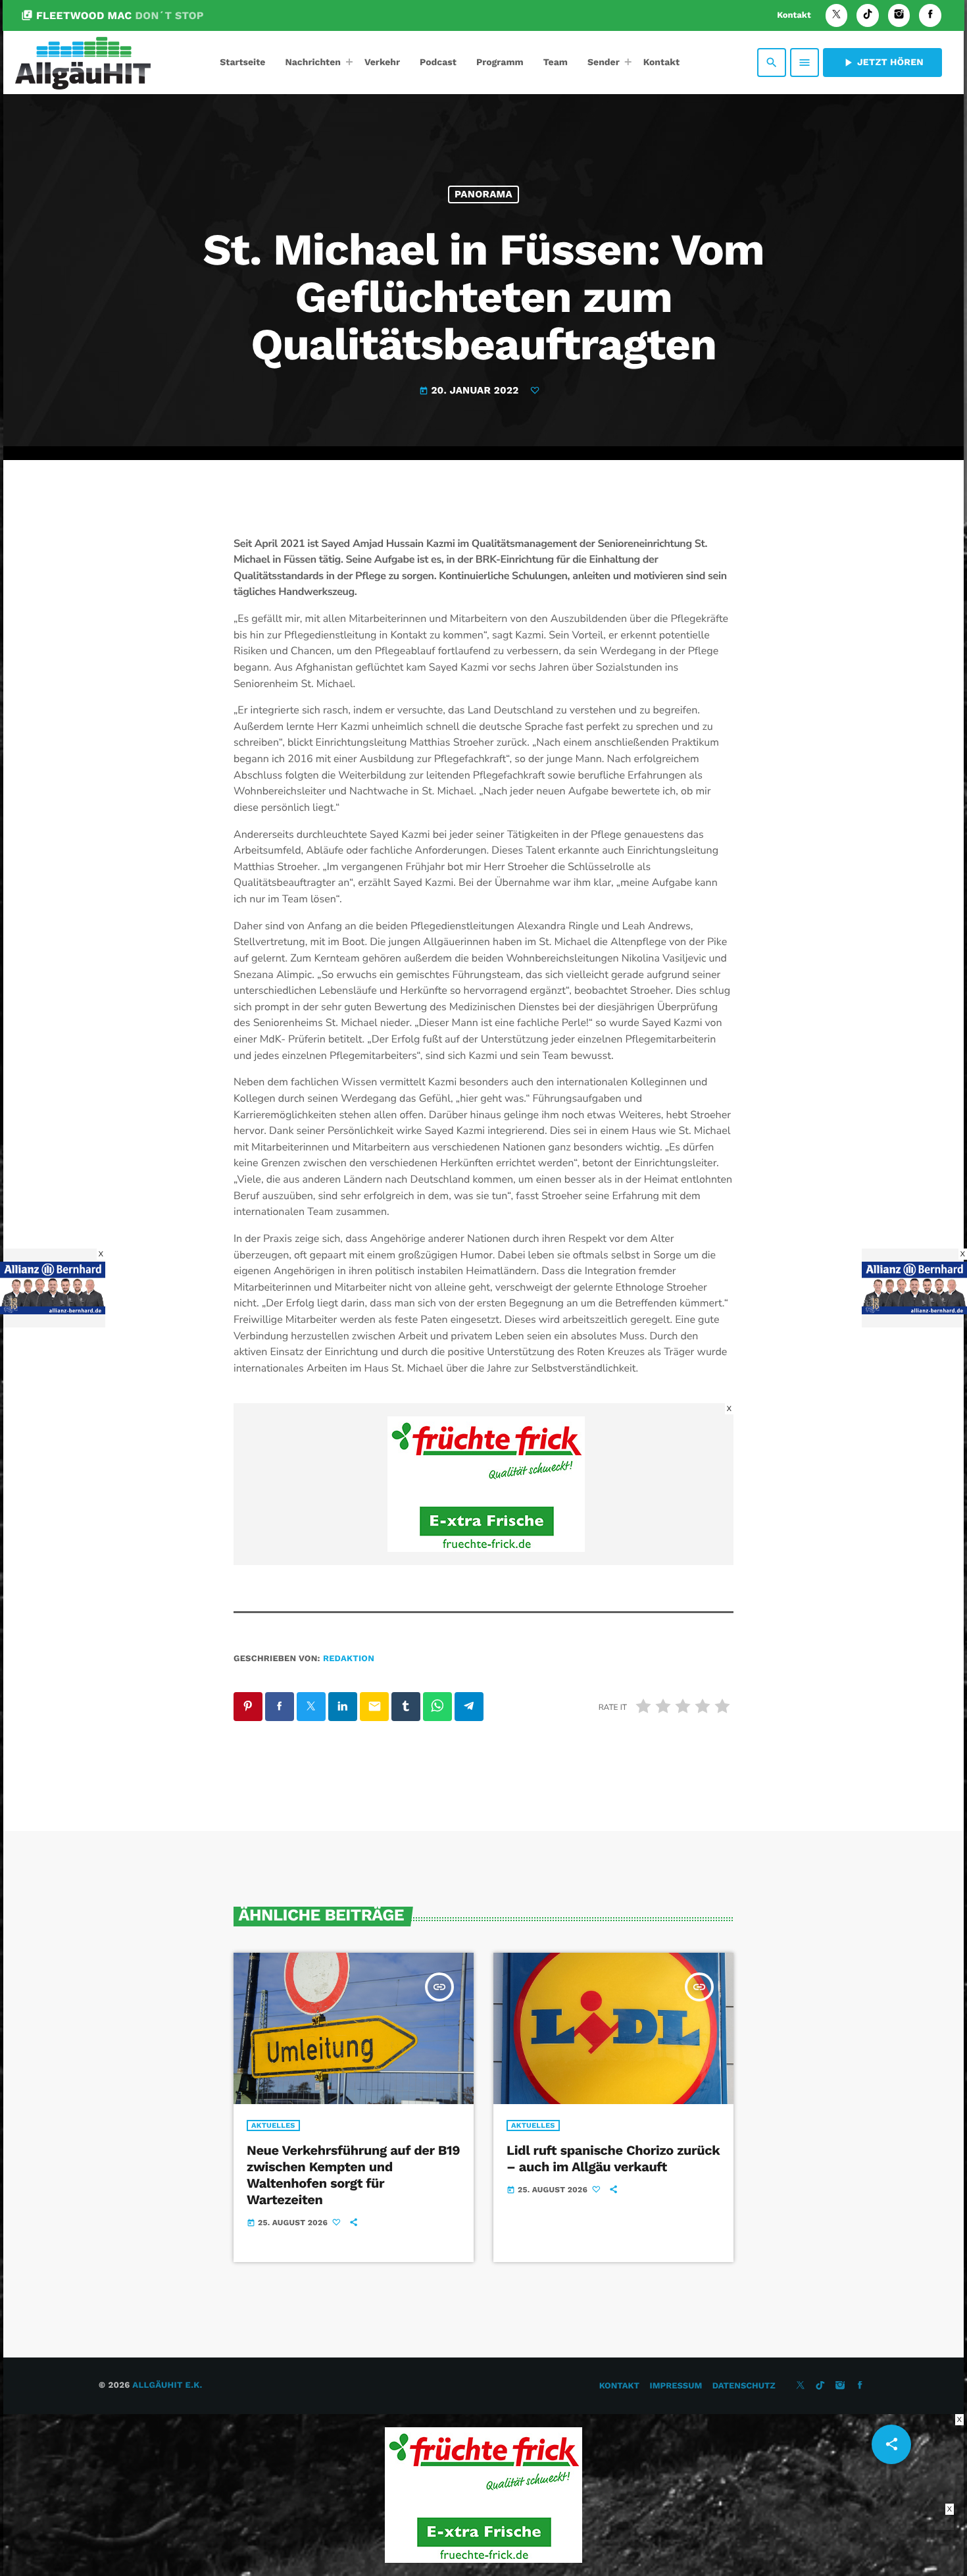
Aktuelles (273, 2125)
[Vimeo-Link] (83, 63)
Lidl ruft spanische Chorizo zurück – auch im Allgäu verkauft (613, 2158)
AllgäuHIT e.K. (167, 2385)
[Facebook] (930, 15)
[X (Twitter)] (837, 15)
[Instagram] (899, 15)
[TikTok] (868, 15)
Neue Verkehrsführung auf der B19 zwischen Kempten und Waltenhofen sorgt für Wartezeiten (353, 2175)
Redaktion (349, 1659)
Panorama (484, 194)
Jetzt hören (882, 63)
